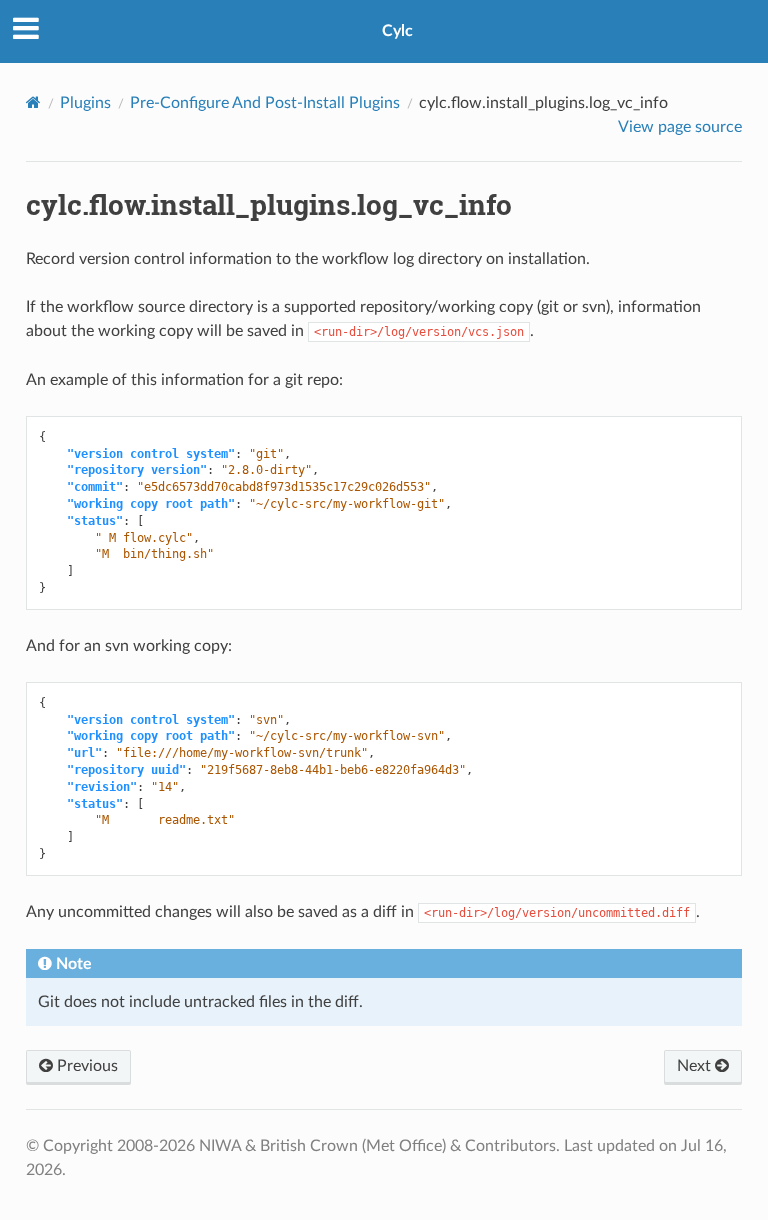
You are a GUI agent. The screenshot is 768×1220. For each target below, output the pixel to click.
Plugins (85, 103)
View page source (680, 127)
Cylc (397, 31)
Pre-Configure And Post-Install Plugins (265, 103)
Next (696, 1066)
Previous (85, 1066)
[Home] (33, 102)
